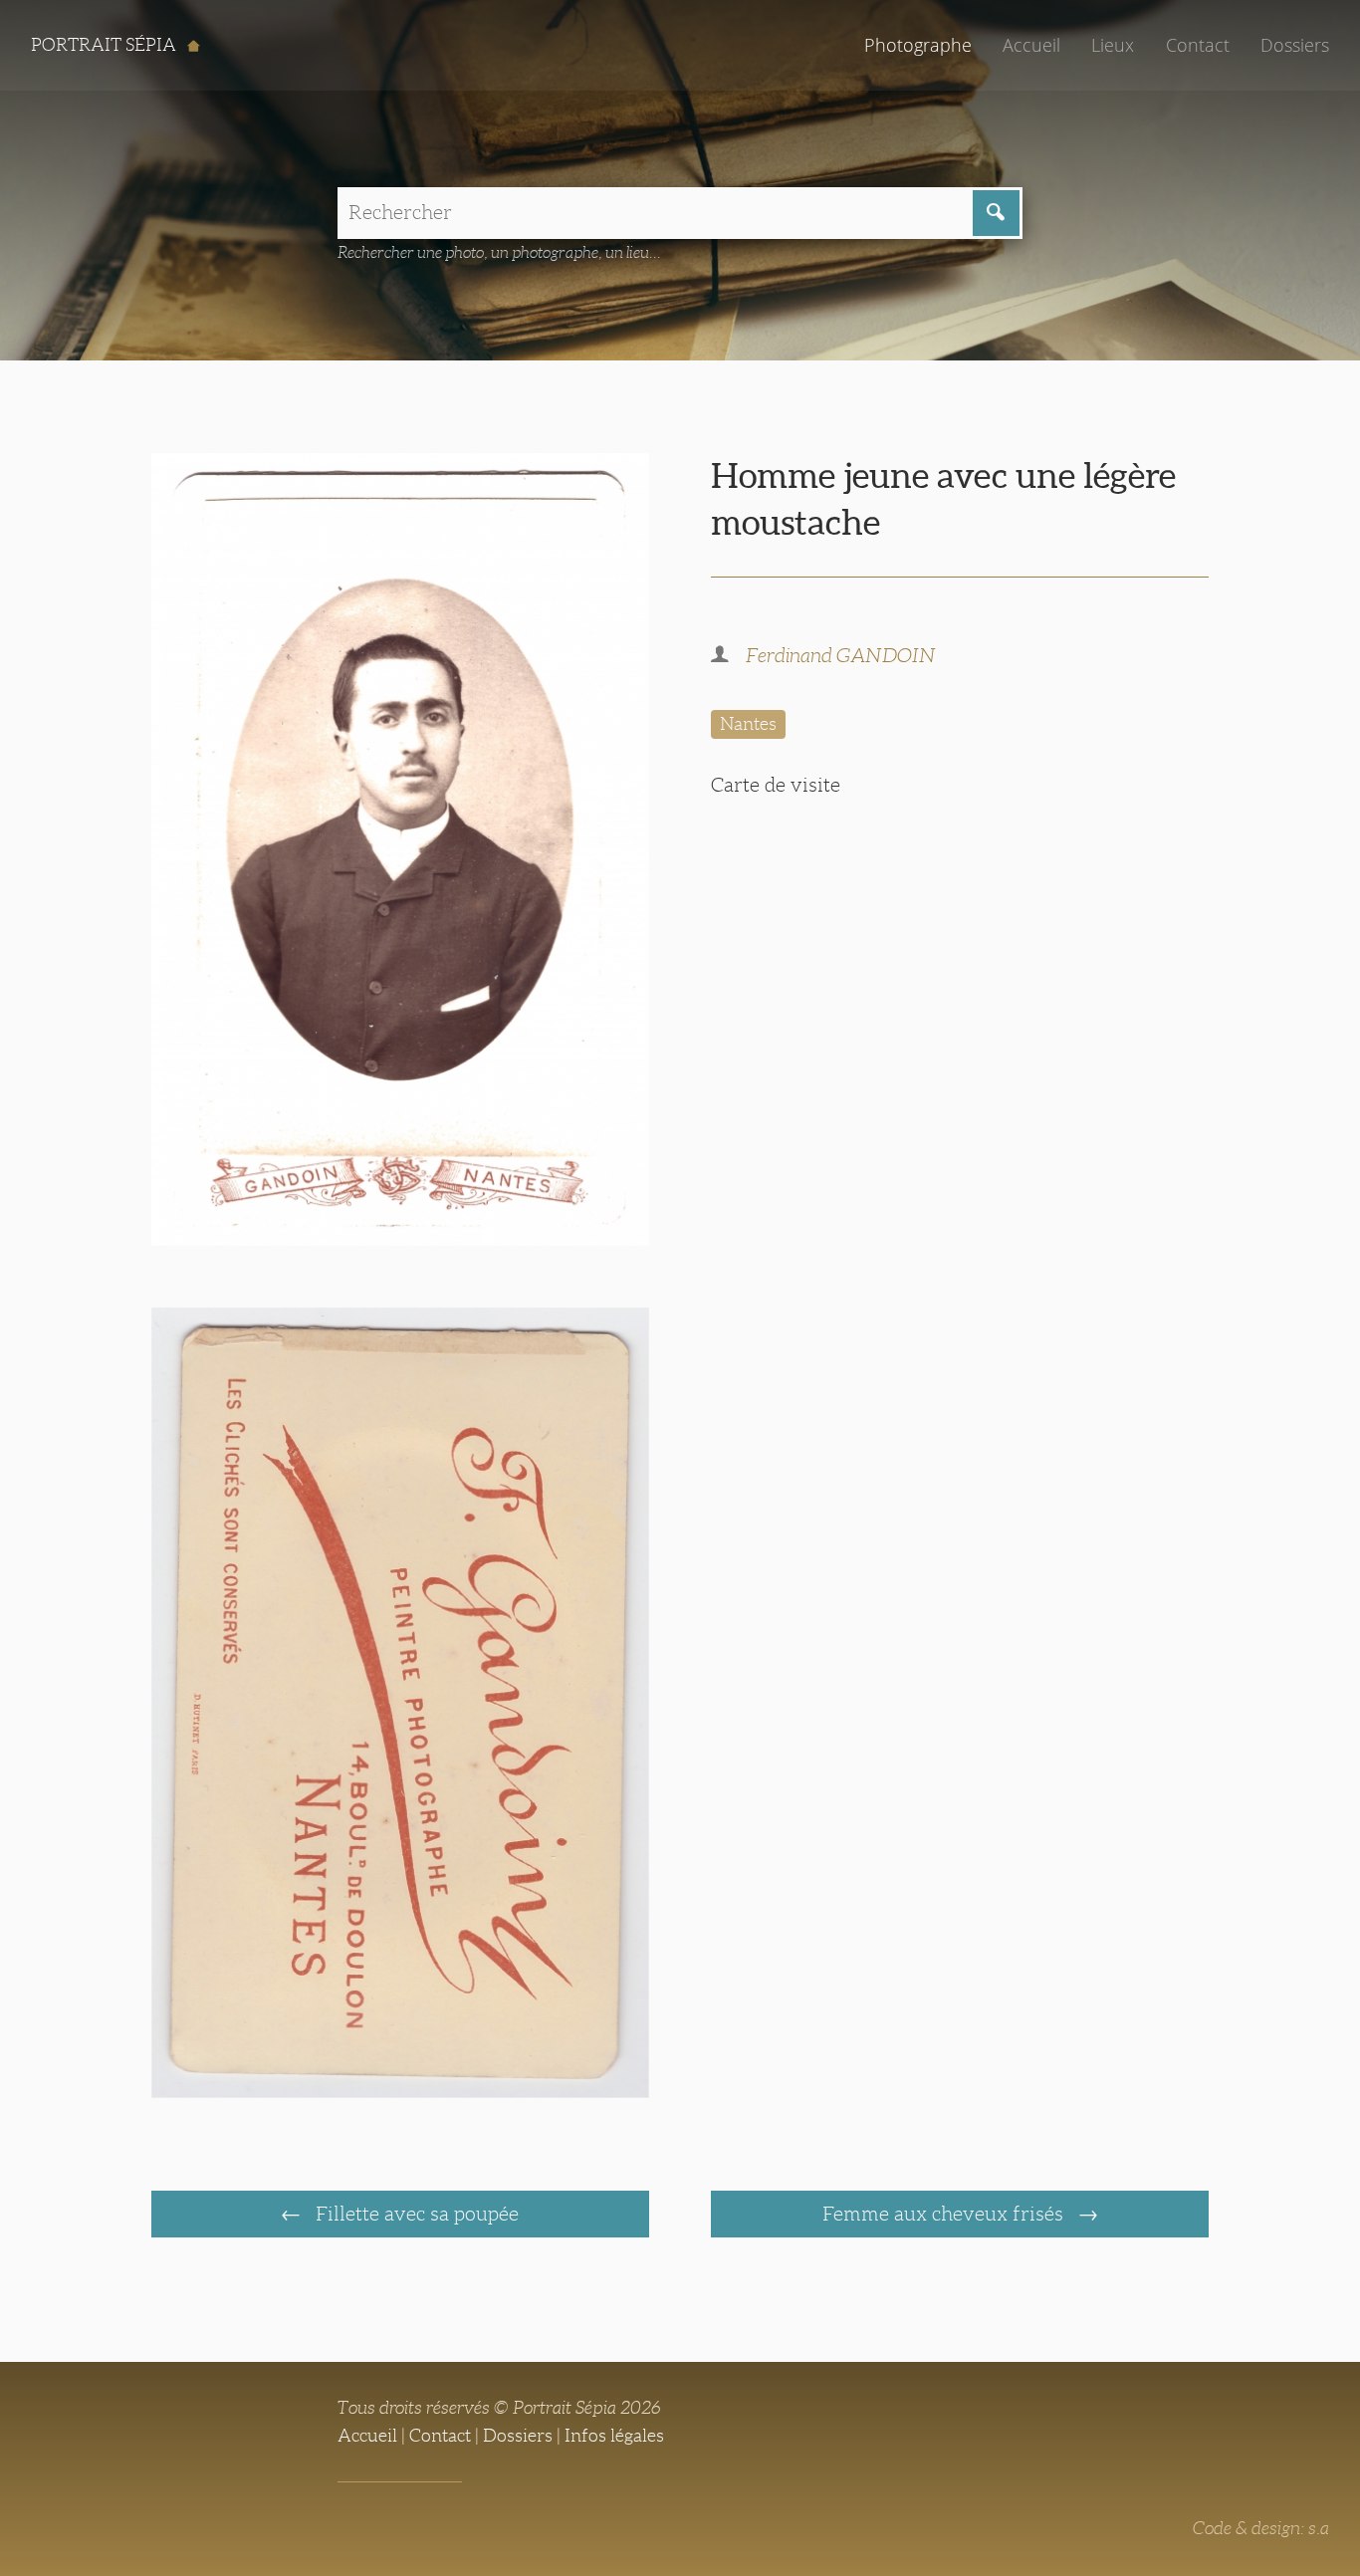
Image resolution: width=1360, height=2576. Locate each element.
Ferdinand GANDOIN (841, 655)
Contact (1198, 45)
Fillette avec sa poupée (415, 2214)
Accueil (1031, 45)
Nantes (748, 724)
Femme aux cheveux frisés (945, 2214)
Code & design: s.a (1261, 2528)
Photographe (918, 45)
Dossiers (1295, 45)
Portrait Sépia (106, 45)
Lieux (1113, 45)
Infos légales (614, 2436)
